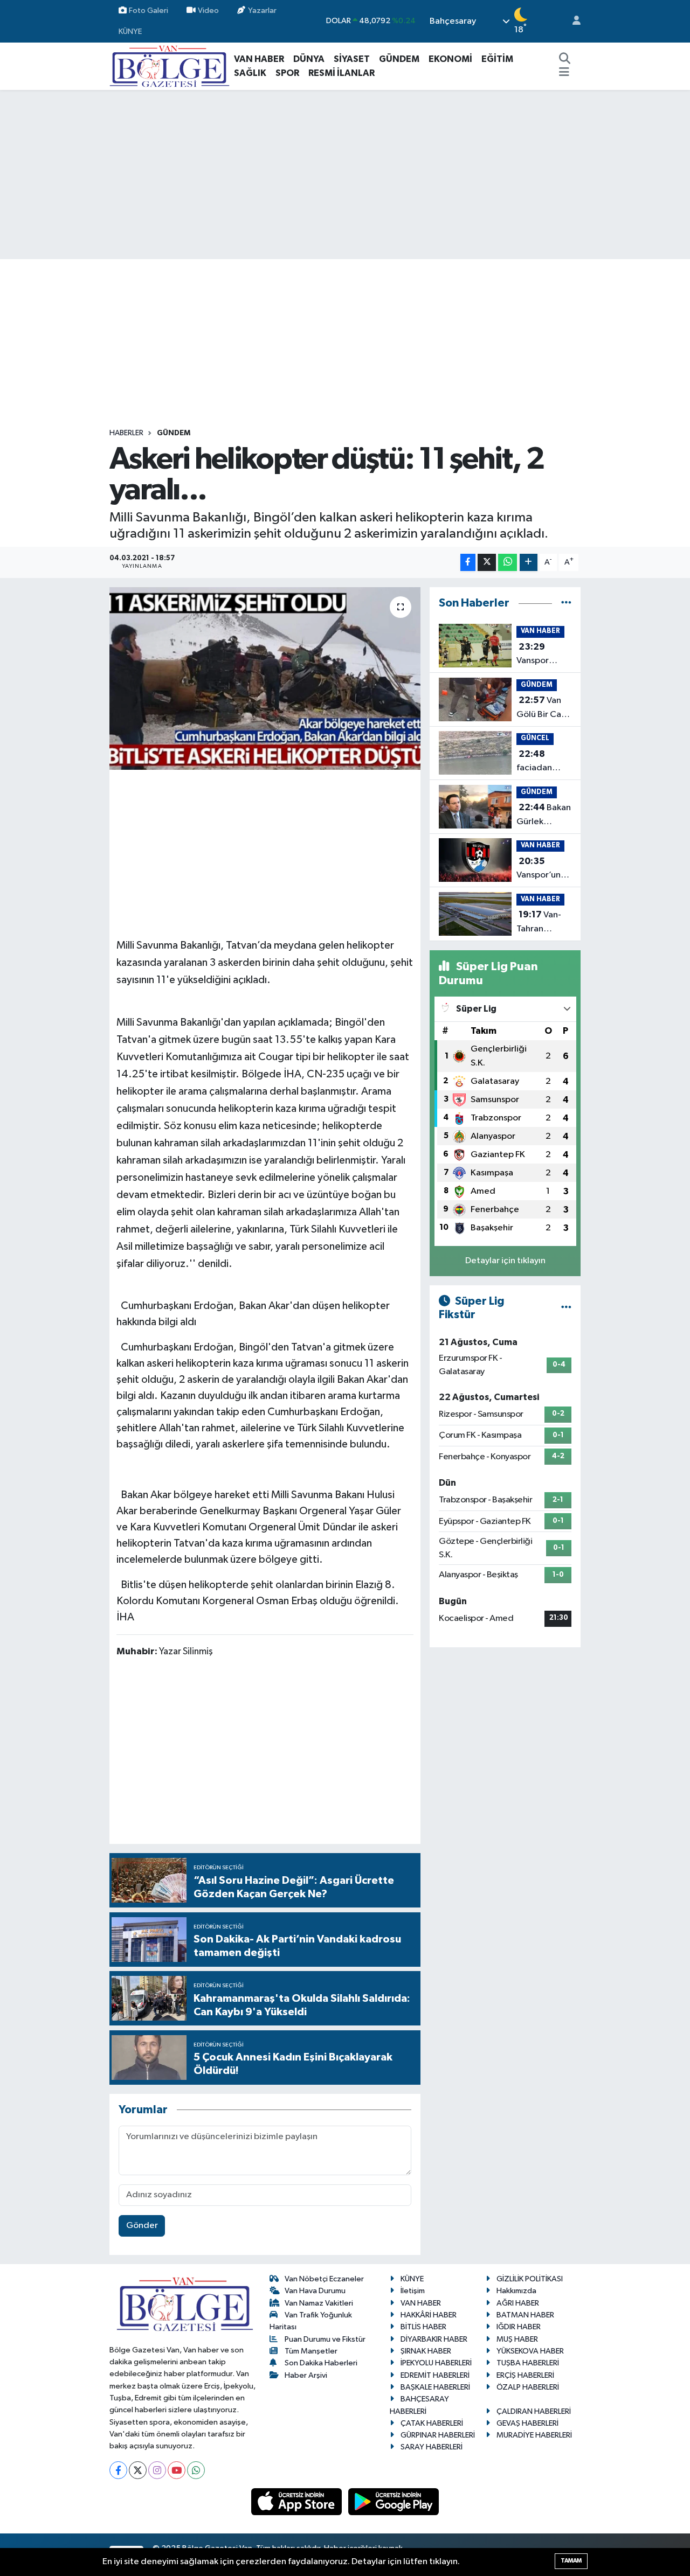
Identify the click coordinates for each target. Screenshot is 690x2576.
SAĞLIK (250, 73)
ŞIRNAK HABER (426, 2351)
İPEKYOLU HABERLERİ (436, 2363)
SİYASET (352, 59)
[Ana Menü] (564, 73)
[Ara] (565, 59)
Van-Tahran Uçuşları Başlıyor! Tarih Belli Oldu (544, 923)
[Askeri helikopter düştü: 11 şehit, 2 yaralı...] (265, 678)
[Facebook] (118, 2470)
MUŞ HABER (517, 2339)
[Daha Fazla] (529, 563)
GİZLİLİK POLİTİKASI (530, 2279)
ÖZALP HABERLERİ (528, 2387)
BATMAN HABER (525, 2315)
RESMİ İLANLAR (341, 73)
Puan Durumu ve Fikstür (325, 2339)
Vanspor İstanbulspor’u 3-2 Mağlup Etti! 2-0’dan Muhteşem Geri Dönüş (545, 655)
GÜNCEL (535, 738)
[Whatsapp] (196, 2470)
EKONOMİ (450, 59)
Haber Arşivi (306, 2375)
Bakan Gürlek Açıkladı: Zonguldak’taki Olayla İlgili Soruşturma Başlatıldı (547, 816)
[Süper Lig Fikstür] (566, 1308)
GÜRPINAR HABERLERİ (438, 2435)
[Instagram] (157, 2470)
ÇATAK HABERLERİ (432, 2423)
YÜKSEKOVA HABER (530, 2351)
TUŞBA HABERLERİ (528, 2363)
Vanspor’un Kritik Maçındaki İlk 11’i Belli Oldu (543, 869)
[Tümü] (566, 603)
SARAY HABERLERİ (432, 2447)
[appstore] (298, 2501)
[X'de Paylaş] (487, 563)
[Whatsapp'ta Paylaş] (508, 563)
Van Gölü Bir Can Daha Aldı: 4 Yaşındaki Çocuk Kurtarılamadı (544, 708)
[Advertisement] (345, 175)
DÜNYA (309, 59)
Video (208, 11)
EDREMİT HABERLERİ (435, 2375)
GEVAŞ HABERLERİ (527, 2423)
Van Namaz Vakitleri (319, 2303)
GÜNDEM (399, 59)
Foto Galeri (149, 11)
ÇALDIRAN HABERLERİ (534, 2411)
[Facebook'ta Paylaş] (468, 563)
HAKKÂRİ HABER (429, 2315)
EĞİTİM (497, 59)
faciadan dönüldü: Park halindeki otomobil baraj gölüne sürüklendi (544, 762)
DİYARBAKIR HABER (434, 2339)
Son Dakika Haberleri (321, 2363)
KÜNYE (130, 32)
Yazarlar (262, 11)
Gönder (142, 2226)
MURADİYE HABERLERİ (534, 2435)
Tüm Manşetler (311, 2351)
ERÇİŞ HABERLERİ (525, 2375)
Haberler (126, 433)
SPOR (287, 73)
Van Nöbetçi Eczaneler (324, 2279)
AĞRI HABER (518, 2303)
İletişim (413, 2291)
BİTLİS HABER (423, 2327)
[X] (138, 2470)
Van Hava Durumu (315, 2291)
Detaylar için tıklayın (505, 1261)
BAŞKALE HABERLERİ (435, 2387)
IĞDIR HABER (519, 2327)
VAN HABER (259, 59)
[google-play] (394, 2501)
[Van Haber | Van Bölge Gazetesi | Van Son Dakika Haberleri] (170, 66)
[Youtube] (177, 2470)
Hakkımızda (516, 2291)
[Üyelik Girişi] (572, 21)
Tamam (571, 2561)
